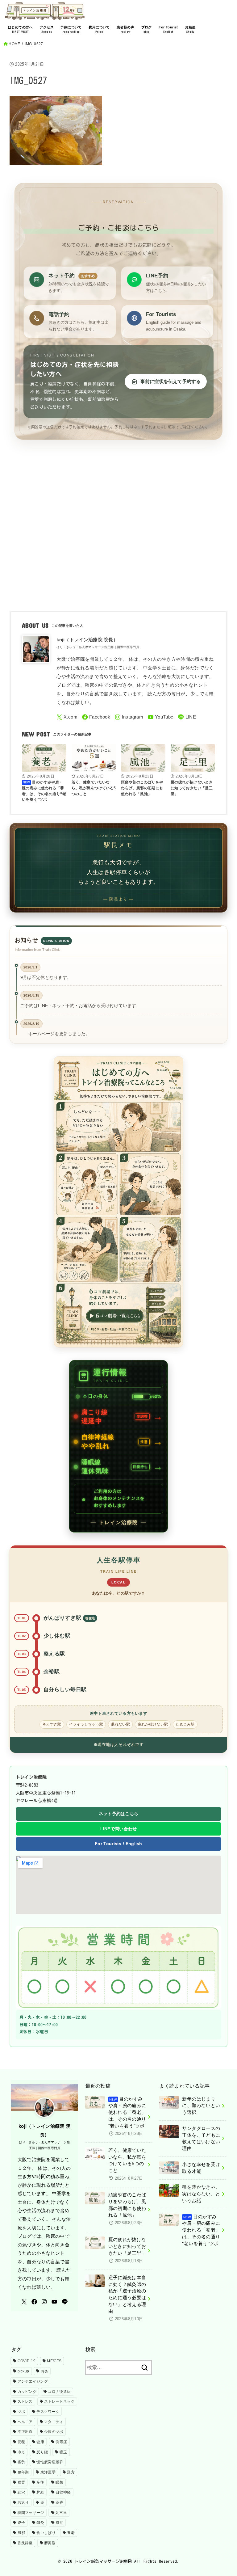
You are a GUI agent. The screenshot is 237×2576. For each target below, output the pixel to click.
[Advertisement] (119, 540)
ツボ (21, 2412)
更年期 (23, 2472)
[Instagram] (129, 717)
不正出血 (25, 2432)
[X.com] (67, 717)
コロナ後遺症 (59, 2392)
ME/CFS (54, 2361)
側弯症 (61, 2442)
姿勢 (21, 2462)
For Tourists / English (118, 1844)
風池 (59, 2523)
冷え (21, 2452)
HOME (14, 44)
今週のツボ (54, 2432)
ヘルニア (25, 2422)
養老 (71, 2533)
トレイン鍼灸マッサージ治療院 (103, 2561)
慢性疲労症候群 (50, 2462)
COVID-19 (27, 2361)
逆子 (21, 2523)
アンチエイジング (33, 2381)
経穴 (21, 2492)
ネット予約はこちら (119, 1814)
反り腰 (42, 2452)
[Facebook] (96, 717)
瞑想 (59, 2482)
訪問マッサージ (31, 2513)
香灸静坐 (25, 2543)
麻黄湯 (50, 2543)
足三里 (61, 2513)
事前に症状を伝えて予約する (170, 381)
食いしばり (46, 2533)
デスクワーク (48, 2412)
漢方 (71, 2472)
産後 (40, 2482)
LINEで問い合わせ (119, 1829)
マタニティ (54, 2422)
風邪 (21, 2533)
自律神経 (63, 2492)
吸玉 (63, 2452)
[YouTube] (161, 717)
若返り (23, 2502)
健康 (40, 2442)
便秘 (21, 2442)
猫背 (21, 2482)
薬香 (59, 2502)
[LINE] (187, 717)
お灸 (45, 2371)
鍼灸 (40, 2523)
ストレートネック (59, 2401)
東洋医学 (48, 2472)
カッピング (27, 2392)
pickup (23, 2371)
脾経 (40, 2492)
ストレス (25, 2401)
